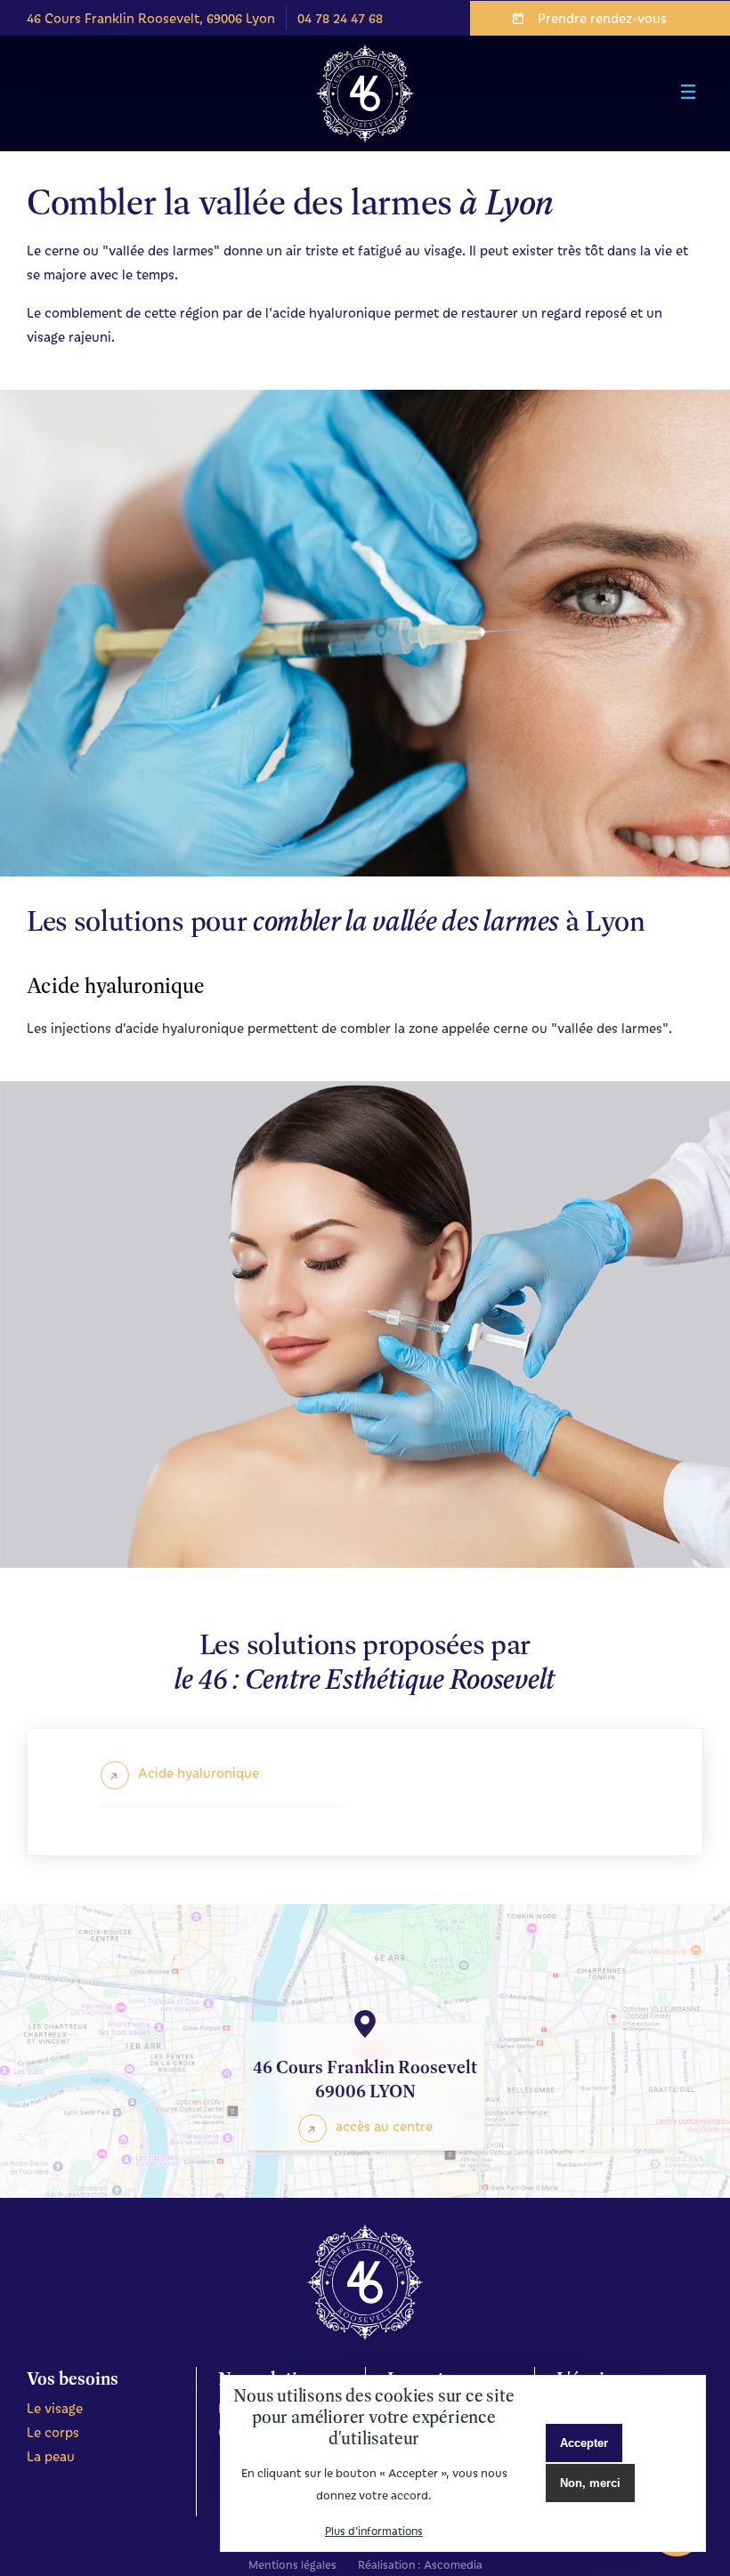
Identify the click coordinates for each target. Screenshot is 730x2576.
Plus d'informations (374, 2531)
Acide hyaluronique (199, 1773)
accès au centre (384, 2126)
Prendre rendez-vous (602, 18)
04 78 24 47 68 (340, 18)
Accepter (584, 2443)
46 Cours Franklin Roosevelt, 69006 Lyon (151, 18)
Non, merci (590, 2483)
